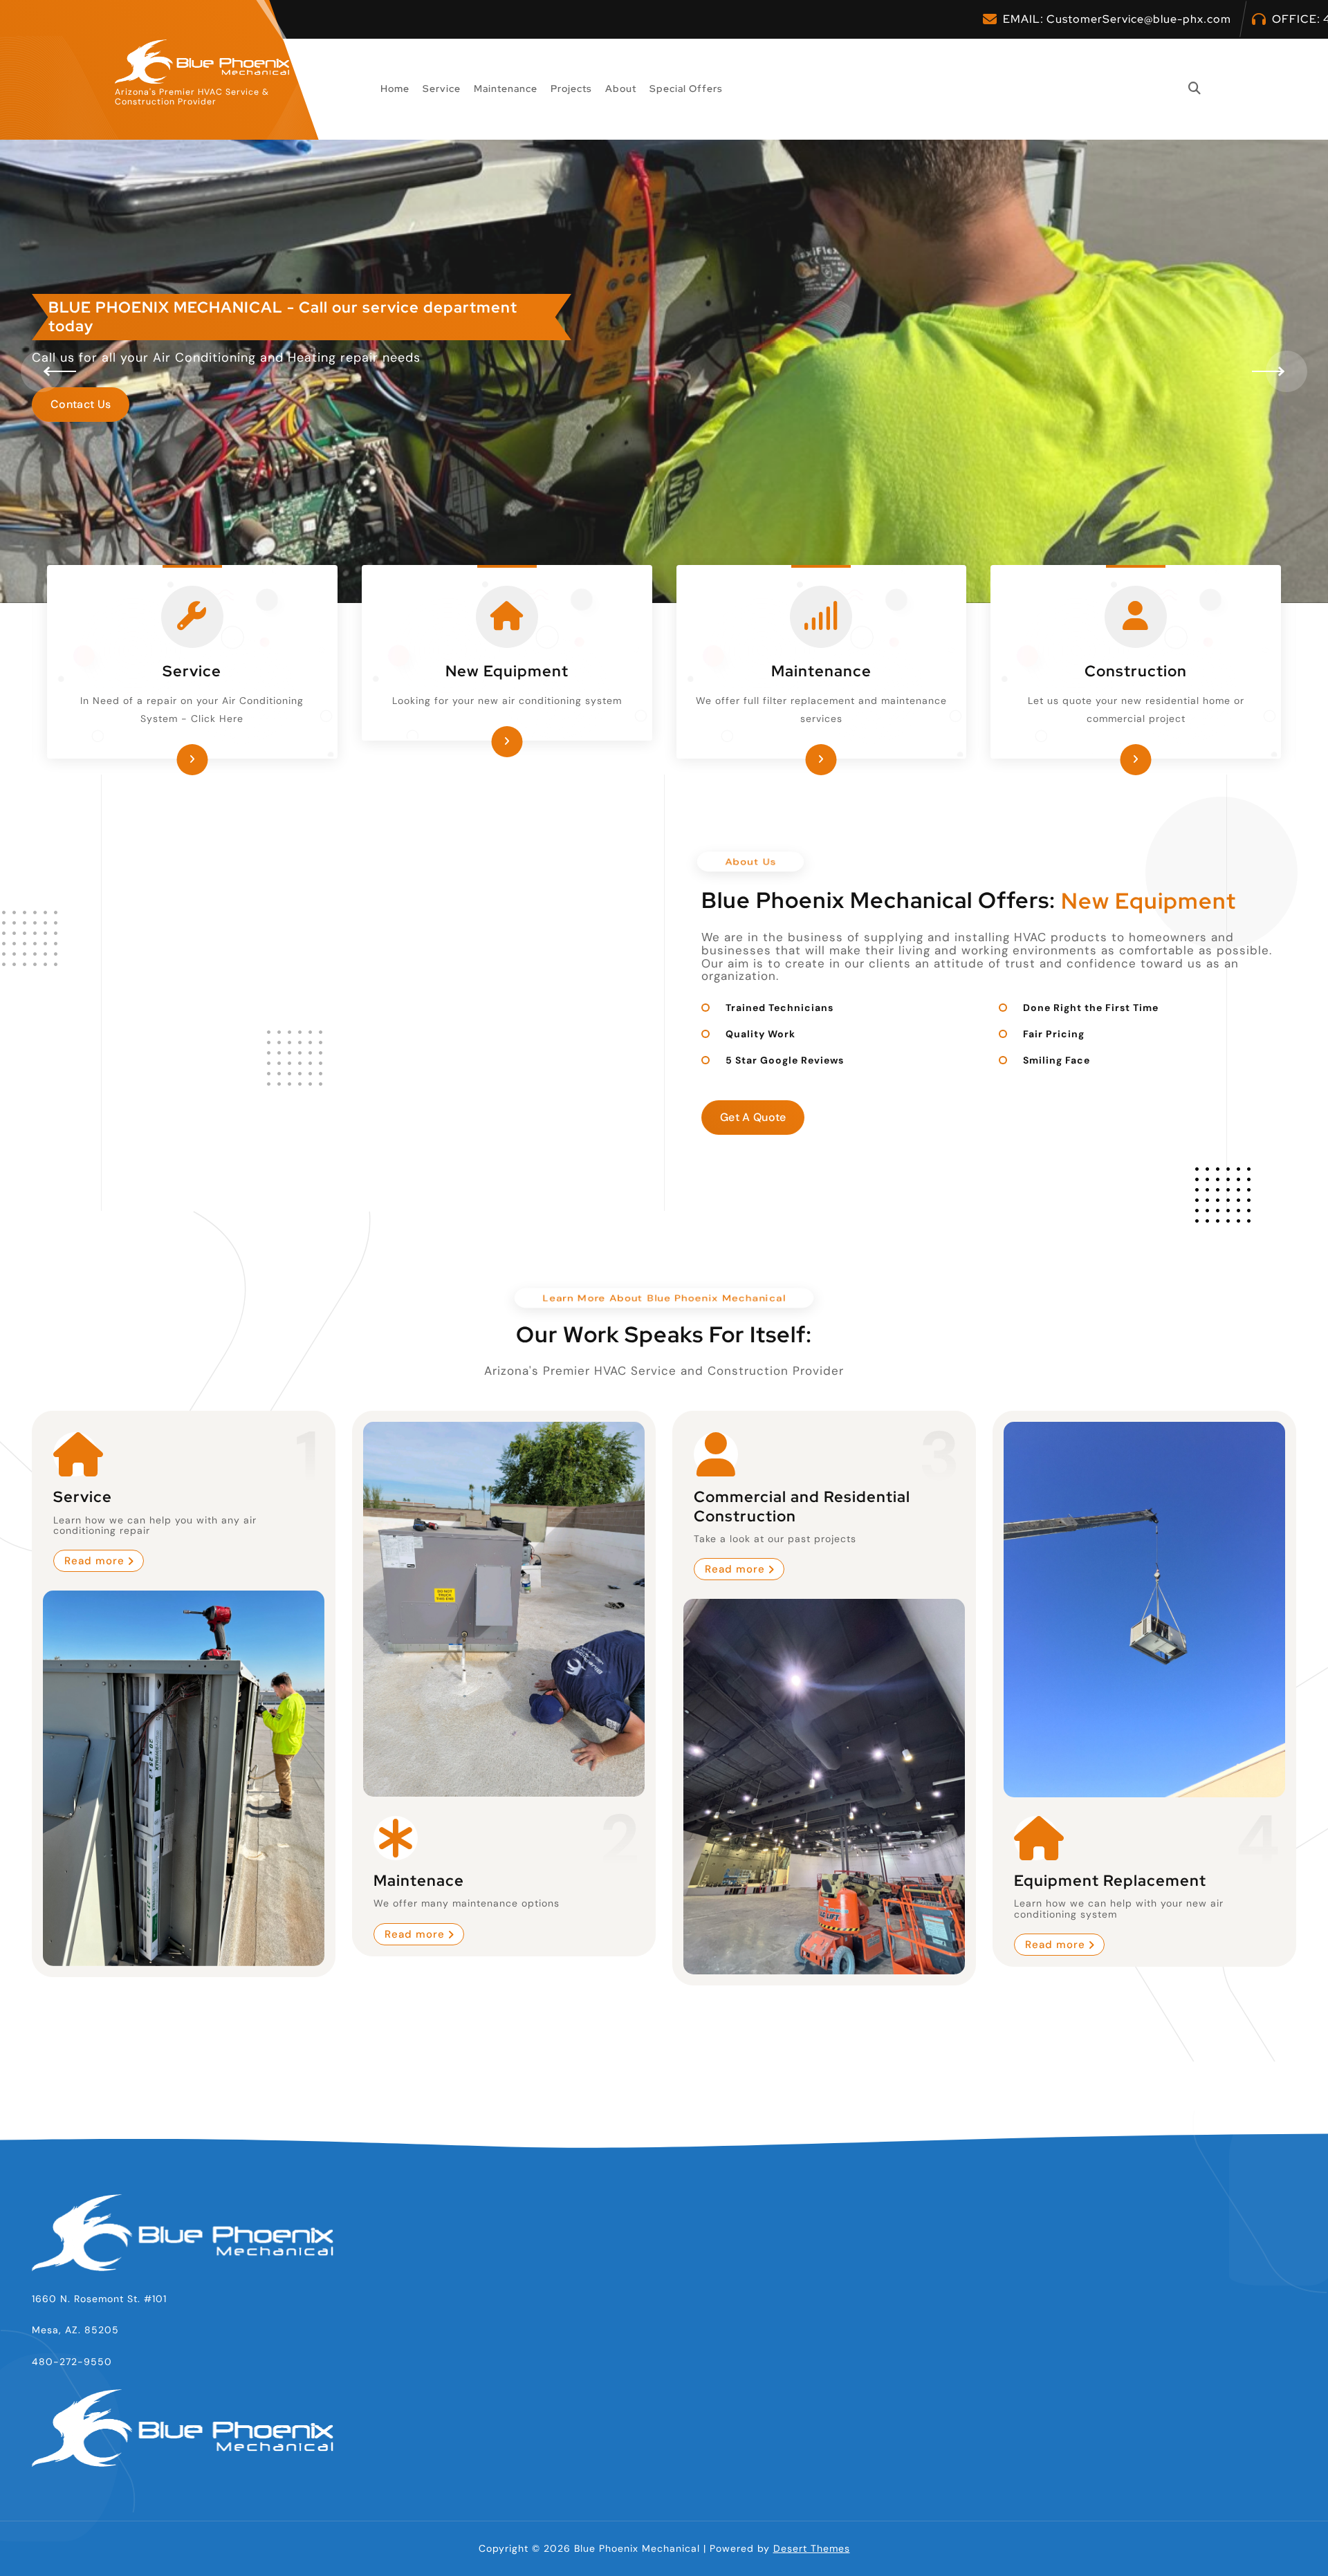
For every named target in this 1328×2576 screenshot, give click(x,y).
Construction (1136, 671)
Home (395, 89)
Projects (571, 89)
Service (442, 89)
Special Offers (686, 89)
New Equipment (507, 671)
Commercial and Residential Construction (802, 1507)
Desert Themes (812, 2548)
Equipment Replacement (1110, 1881)
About (621, 89)
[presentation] (41, 371)
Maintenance (506, 89)
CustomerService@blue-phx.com (1139, 19)
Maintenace (419, 1880)
